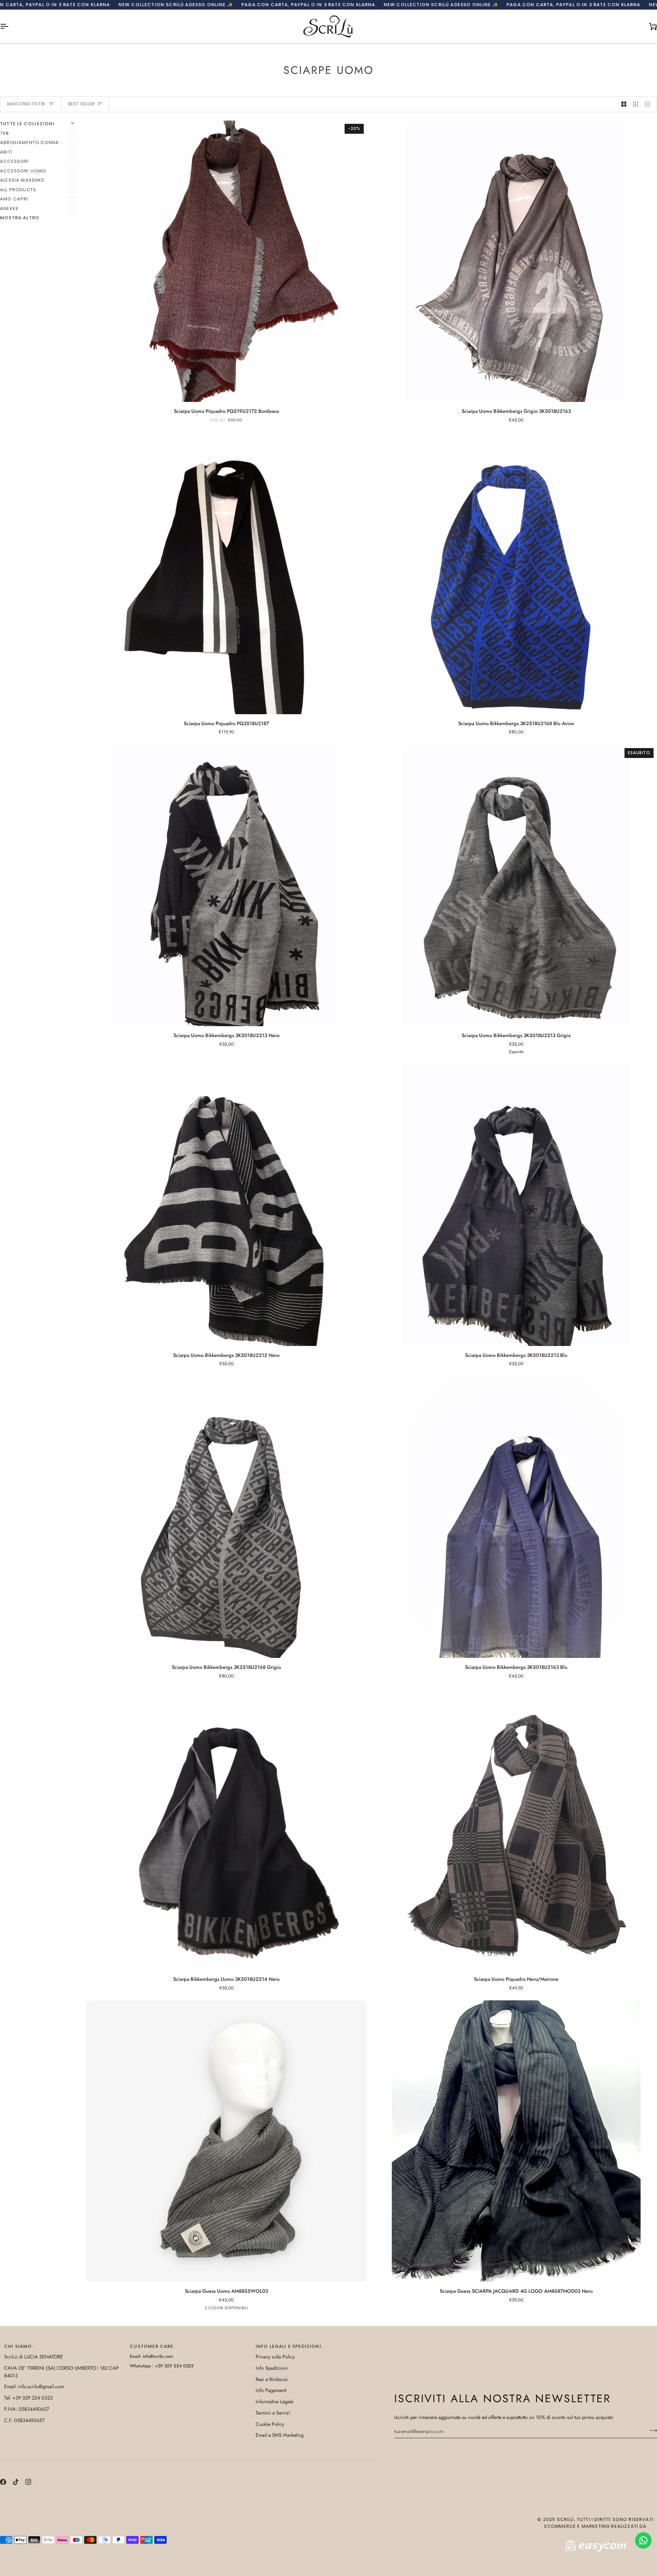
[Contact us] (643, 2540)
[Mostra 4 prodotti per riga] (649, 104)
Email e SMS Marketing (280, 2435)
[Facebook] (3, 2482)
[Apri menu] (10, 27)
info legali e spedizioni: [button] (289, 2346)
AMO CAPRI (14, 199)
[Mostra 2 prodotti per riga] (624, 104)
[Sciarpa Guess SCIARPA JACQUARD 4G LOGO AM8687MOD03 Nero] (516, 2141)
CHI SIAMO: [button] (19, 2346)
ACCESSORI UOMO (23, 171)
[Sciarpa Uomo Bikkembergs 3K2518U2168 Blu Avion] (516, 573)
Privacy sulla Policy (275, 2357)
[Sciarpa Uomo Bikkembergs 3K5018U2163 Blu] (516, 1517)
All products (18, 190)
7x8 (5, 133)
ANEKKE (9, 208)
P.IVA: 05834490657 (27, 2409)
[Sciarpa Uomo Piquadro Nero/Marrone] (516, 1829)
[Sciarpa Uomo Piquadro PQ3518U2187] (226, 573)
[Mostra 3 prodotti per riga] (636, 104)
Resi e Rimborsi (272, 2379)
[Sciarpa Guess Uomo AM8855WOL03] (226, 2141)
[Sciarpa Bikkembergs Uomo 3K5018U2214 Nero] (226, 1829)
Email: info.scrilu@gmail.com (34, 2386)
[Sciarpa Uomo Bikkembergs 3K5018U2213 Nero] (226, 885)
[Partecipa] (651, 2430)
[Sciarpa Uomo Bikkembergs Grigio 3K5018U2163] (516, 261)
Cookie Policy (270, 2424)
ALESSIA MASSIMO (22, 180)
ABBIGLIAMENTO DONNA (29, 142)
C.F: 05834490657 (24, 2420)
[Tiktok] (16, 2482)
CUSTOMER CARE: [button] (152, 2346)
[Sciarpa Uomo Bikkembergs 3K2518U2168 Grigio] (226, 1517)
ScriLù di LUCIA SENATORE (34, 2357)
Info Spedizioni (272, 2368)
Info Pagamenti (271, 2390)
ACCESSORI (15, 161)
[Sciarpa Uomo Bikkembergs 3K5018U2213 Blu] (516, 1205)
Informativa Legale (274, 2401)
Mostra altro (20, 218)
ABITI (6, 152)
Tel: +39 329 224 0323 (28, 2398)
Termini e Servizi (273, 2413)
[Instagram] (28, 2482)
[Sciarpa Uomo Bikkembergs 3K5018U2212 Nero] (226, 1205)
